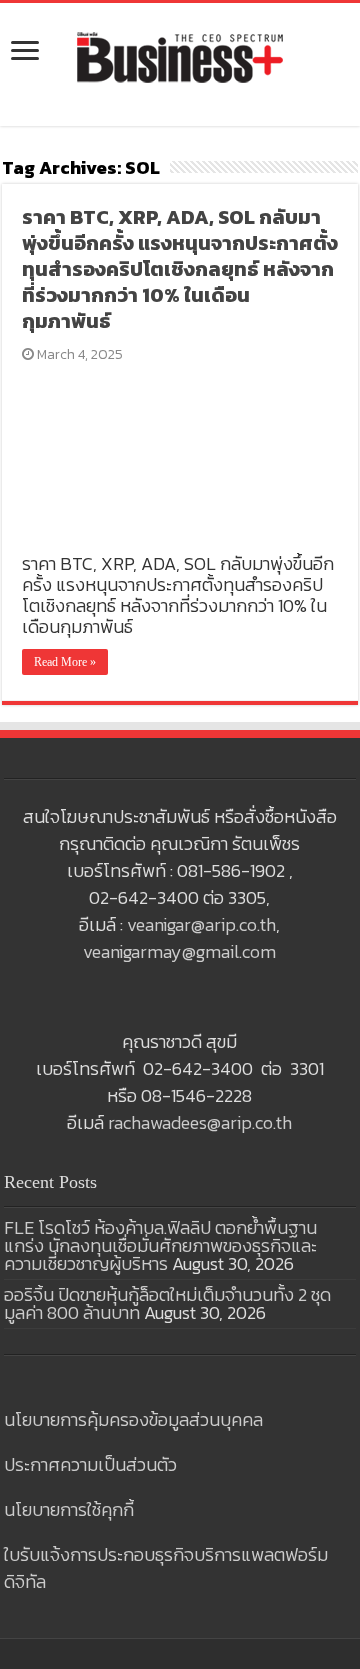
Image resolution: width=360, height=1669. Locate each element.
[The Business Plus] (180, 56)
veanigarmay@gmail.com (179, 951)
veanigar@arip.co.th (201, 924)
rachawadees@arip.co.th (200, 1122)
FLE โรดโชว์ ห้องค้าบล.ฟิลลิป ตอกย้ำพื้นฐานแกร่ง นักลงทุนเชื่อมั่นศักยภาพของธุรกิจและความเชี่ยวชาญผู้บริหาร (160, 1245)
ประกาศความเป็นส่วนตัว (90, 1464)
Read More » (65, 662)
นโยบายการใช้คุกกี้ (69, 1509)
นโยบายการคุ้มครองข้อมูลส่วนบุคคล (133, 1419)
